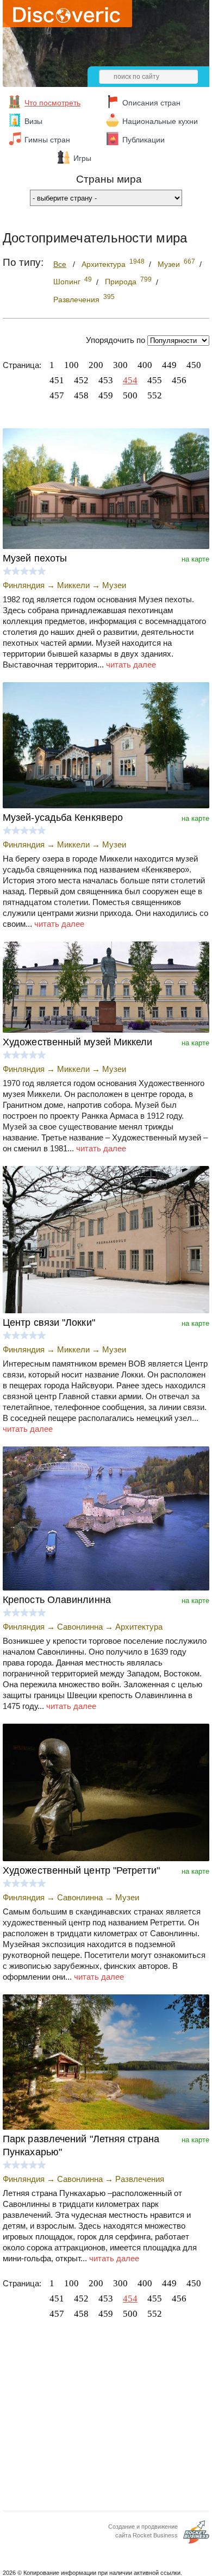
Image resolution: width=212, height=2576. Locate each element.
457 (57, 395)
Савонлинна (80, 1627)
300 (120, 365)
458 (81, 395)
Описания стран (151, 103)
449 (169, 365)
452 (81, 380)
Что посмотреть (52, 103)
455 (155, 380)
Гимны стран (47, 140)
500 (130, 395)
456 (179, 380)
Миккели (73, 585)
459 (106, 395)
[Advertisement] (106, 2418)
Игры (82, 158)
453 (106, 380)
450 (194, 365)
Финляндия (24, 585)
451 (57, 380)
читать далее (131, 665)
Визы (33, 121)
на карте (195, 559)
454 (130, 380)
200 (96, 365)
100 (71, 365)
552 (155, 395)
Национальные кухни (160, 121)
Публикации (144, 140)
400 (145, 365)
